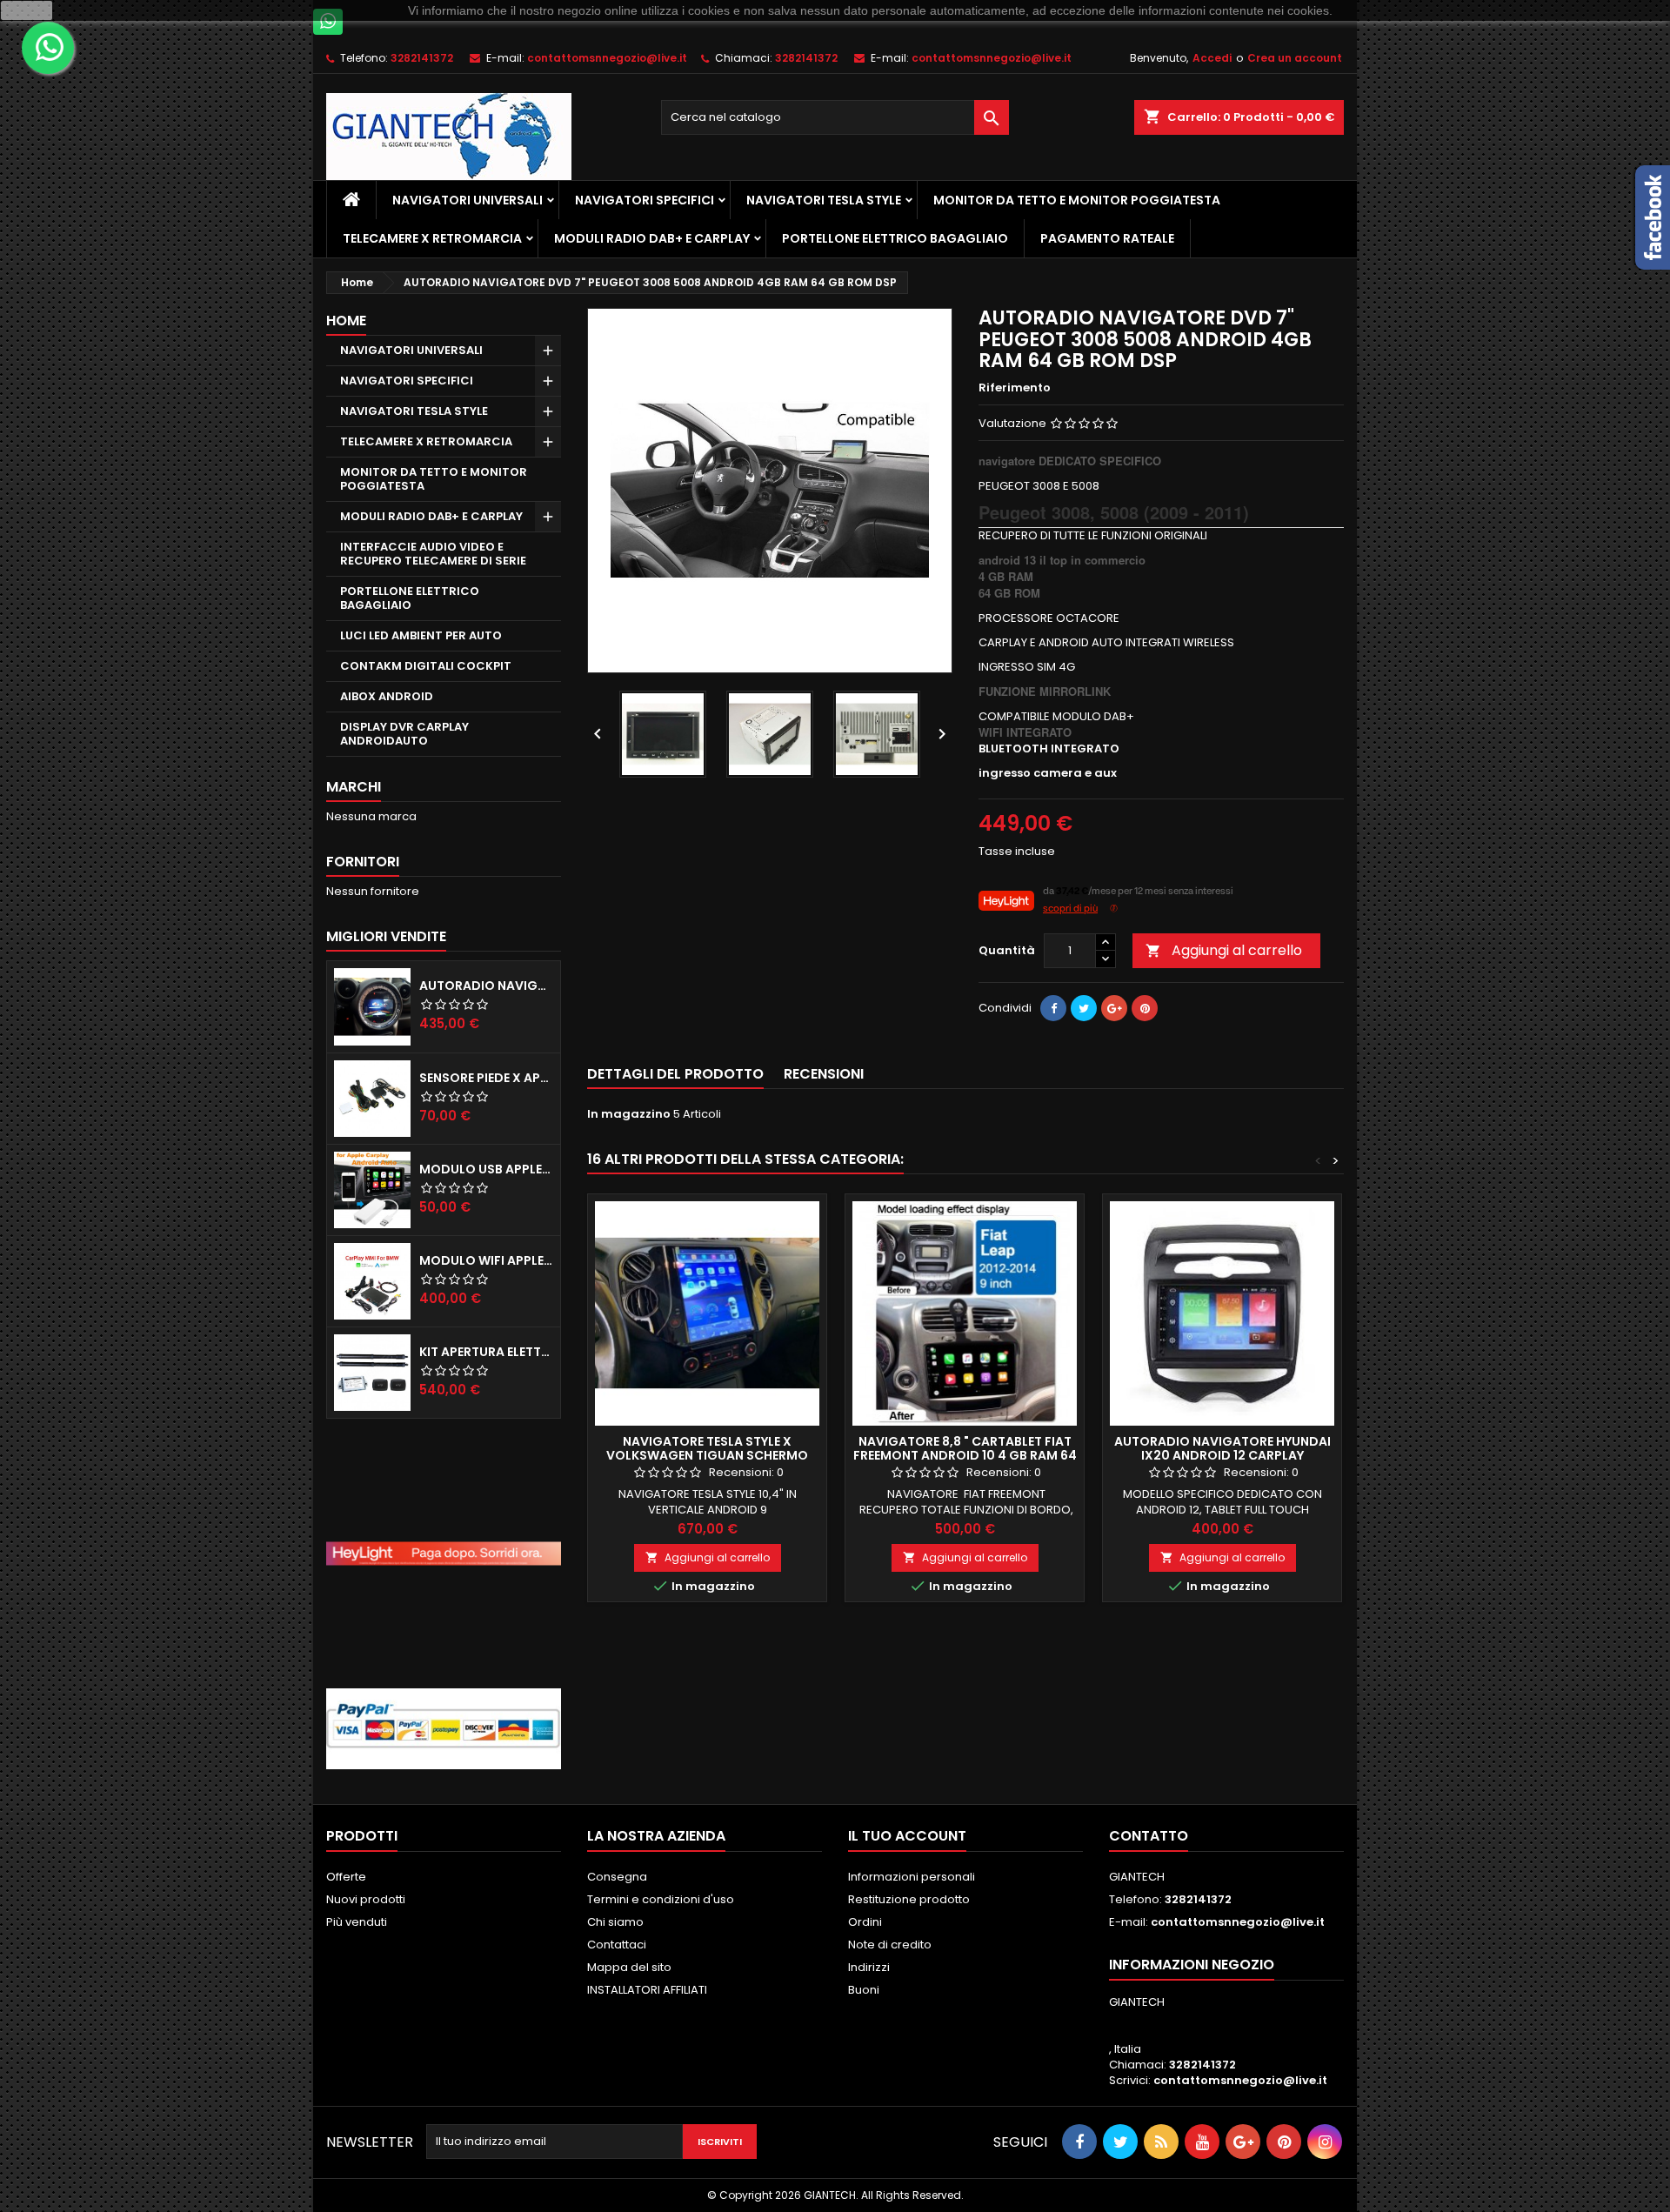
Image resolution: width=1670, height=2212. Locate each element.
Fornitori (363, 862)
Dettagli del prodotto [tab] (675, 1074)
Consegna (617, 1877)
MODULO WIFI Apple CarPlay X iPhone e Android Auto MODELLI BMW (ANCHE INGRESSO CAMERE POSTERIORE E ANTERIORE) (486, 1260)
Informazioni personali (912, 1877)
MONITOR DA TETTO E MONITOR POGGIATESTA (1077, 200)
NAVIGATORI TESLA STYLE (824, 200)
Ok (27, 10)
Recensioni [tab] (824, 1074)
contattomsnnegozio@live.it (607, 58)
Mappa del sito (629, 1967)
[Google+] (1114, 1008)
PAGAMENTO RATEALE (1107, 238)
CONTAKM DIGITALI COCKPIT (426, 666)
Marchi (354, 787)
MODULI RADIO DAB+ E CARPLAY (652, 238)
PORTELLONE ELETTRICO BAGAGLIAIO (895, 238)
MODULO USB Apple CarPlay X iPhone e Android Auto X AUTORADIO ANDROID (486, 1169)
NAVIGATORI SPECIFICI (645, 200)
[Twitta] (1084, 1008)
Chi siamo (615, 1922)
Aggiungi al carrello (1224, 950)
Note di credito (890, 1945)
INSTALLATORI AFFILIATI (647, 1990)
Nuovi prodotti (366, 1899)
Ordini (865, 1922)
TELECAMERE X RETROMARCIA (432, 238)
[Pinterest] (1145, 1008)
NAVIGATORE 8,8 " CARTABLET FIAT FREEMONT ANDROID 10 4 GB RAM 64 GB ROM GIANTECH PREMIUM (965, 1455)
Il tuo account (907, 1836)
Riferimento (1015, 388)
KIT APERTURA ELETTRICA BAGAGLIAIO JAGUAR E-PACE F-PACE (486, 1352)
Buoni (864, 1990)
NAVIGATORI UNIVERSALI (468, 200)
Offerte (346, 1877)
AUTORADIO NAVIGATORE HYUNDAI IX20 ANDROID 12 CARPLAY (1222, 1448)
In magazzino (629, 1114)
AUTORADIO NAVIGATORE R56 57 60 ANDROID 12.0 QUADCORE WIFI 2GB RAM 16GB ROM (486, 986)
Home (346, 321)
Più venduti (357, 1922)
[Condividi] (1053, 1008)
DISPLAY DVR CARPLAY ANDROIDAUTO (404, 734)
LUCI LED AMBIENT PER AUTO (421, 635)
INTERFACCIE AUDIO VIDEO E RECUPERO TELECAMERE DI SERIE (433, 554)
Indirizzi (869, 1967)
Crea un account (1295, 58)
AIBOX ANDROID (387, 696)
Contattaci (617, 1945)
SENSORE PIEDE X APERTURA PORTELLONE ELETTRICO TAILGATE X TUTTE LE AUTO (486, 1078)
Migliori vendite (386, 936)
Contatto (1149, 1836)
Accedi (1212, 58)
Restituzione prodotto (909, 1899)
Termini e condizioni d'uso (661, 1899)
